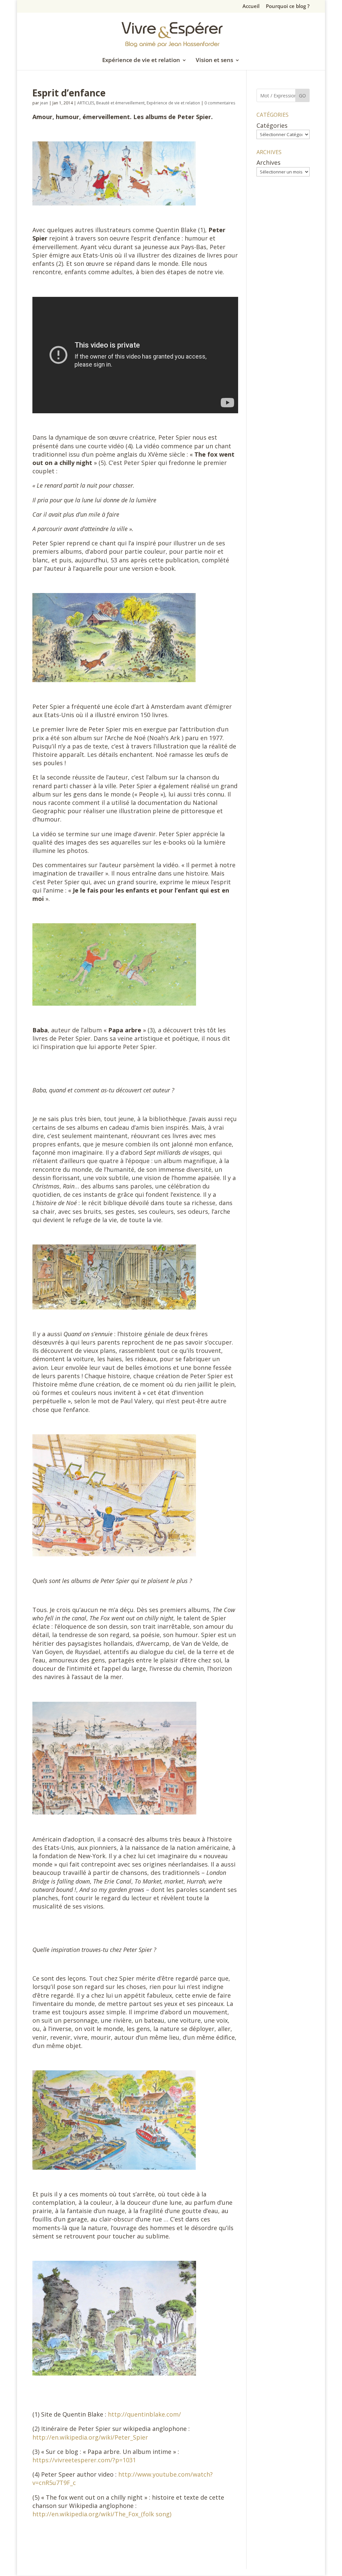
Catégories (272, 125)
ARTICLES (86, 103)
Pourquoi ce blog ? (288, 7)
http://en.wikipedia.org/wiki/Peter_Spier (90, 2437)
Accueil (251, 7)
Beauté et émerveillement (120, 103)
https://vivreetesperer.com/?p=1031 (84, 2460)
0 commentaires (220, 103)
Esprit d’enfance (69, 93)
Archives (269, 162)
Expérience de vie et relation (141, 61)
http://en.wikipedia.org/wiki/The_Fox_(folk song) (102, 2514)
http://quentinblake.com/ (144, 2414)
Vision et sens (214, 61)
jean (44, 103)
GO (302, 96)
